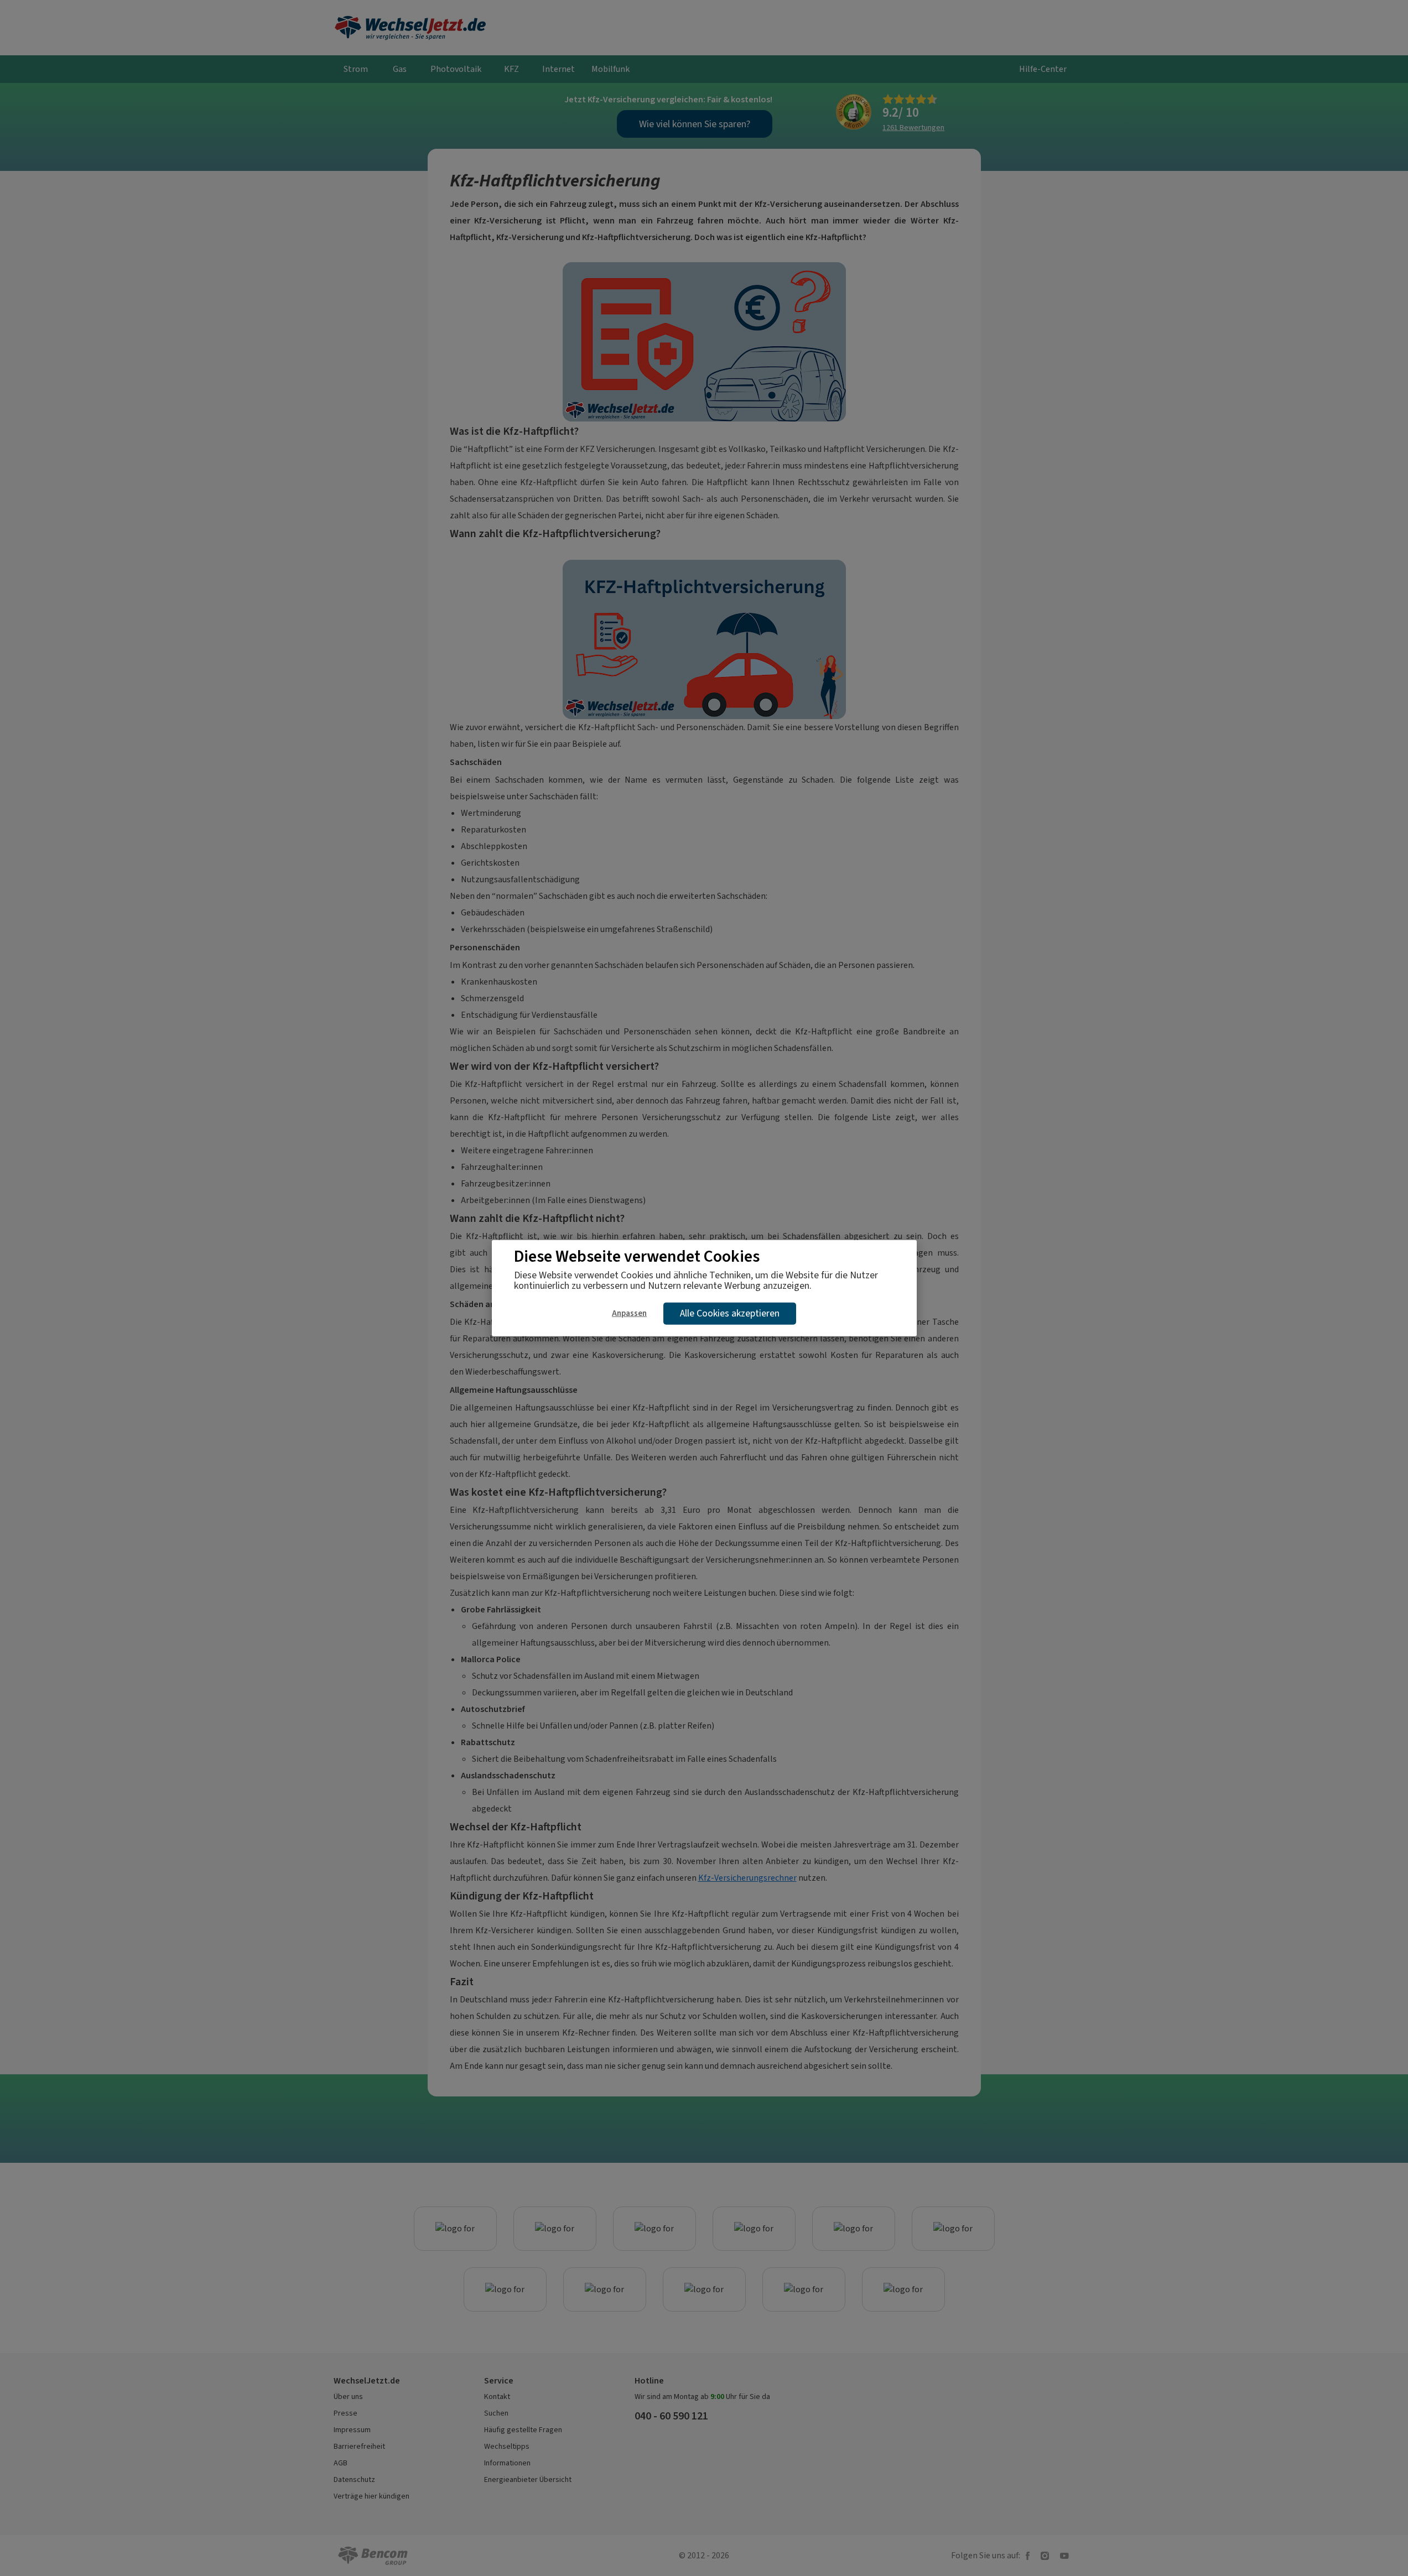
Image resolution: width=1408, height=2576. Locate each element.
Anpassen (629, 1313)
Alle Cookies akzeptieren (730, 1313)
